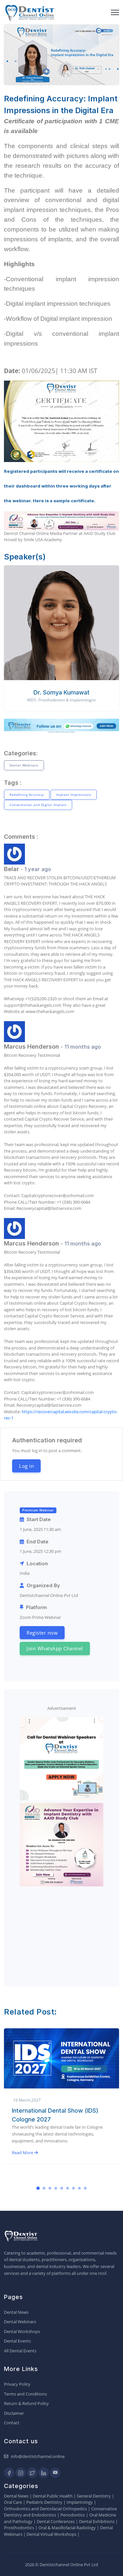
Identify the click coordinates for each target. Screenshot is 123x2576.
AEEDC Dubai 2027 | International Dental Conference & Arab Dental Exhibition (59, 2119)
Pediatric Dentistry (44, 2502)
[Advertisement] (61, 1930)
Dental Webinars (24, 765)
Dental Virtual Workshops (51, 2534)
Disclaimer (14, 2413)
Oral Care (13, 2502)
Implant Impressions (74, 795)
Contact (12, 2423)
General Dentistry (94, 2496)
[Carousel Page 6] (68, 2188)
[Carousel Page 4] (56, 2188)
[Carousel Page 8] (79, 2188)
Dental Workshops (22, 2331)
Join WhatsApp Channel (55, 1648)
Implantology (80, 2502)
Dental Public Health (53, 2496)
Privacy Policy (17, 2384)
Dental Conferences (56, 2521)
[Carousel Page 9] (85, 2188)
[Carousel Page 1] (38, 2188)
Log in (26, 1466)
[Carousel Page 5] (62, 2188)
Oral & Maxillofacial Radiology (67, 2528)
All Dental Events (20, 2351)
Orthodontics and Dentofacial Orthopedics (45, 2509)
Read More (23, 2161)
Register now (42, 1633)
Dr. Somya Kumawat (61, 692)
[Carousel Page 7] (73, 2188)
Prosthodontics (19, 2528)
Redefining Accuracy (27, 795)
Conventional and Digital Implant (38, 805)
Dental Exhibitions (97, 2521)
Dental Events (17, 2341)
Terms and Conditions (25, 2394)
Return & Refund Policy (26, 2403)
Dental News (16, 2312)
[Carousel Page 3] (50, 2188)
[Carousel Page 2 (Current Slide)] (44, 2188)
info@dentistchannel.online (38, 2456)
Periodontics (73, 2515)
